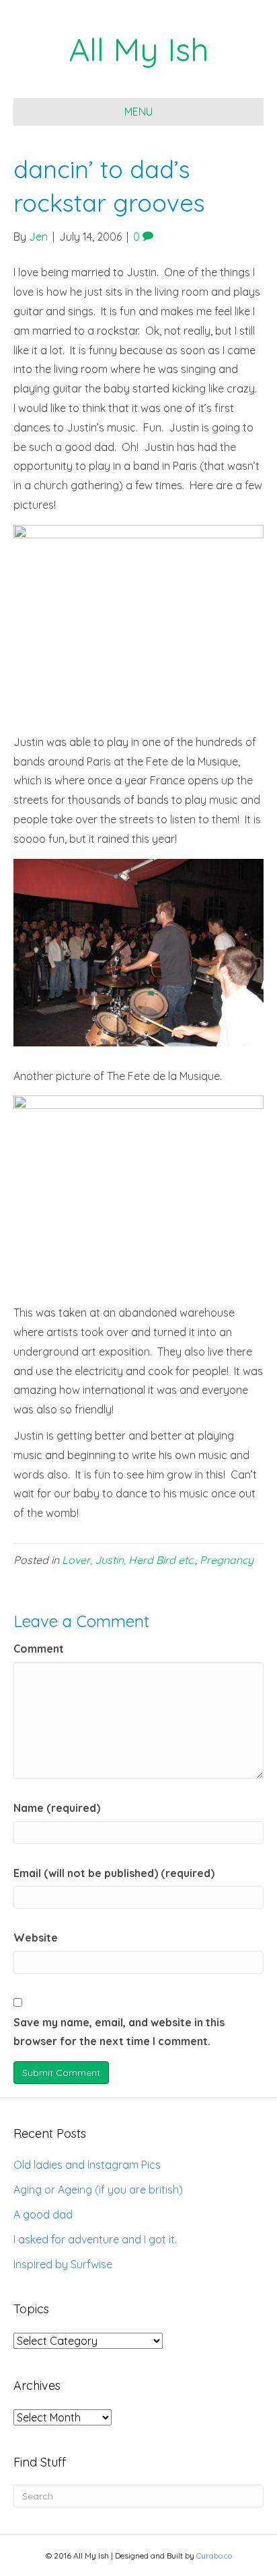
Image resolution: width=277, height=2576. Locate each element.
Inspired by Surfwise (63, 2264)
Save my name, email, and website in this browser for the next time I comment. (119, 2032)
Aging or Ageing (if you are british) (98, 2190)
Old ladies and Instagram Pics (87, 2165)
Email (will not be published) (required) (114, 1873)
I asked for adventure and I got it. (95, 2239)
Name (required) (57, 1808)
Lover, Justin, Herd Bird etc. (128, 1560)
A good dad (43, 2214)
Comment (39, 1649)
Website (36, 1938)
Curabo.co (214, 2556)
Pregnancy (227, 1560)
